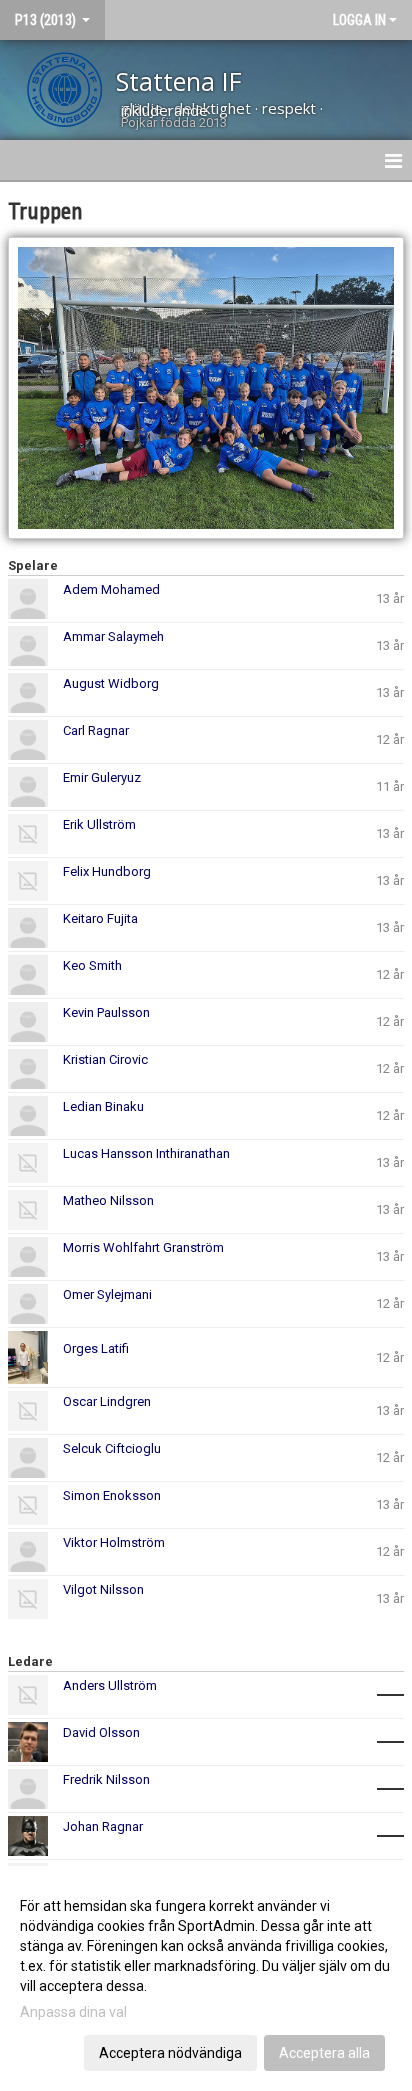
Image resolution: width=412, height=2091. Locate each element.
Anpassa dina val (73, 2012)
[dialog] (206, 1978)
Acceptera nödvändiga (170, 2053)
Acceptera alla (324, 2053)
